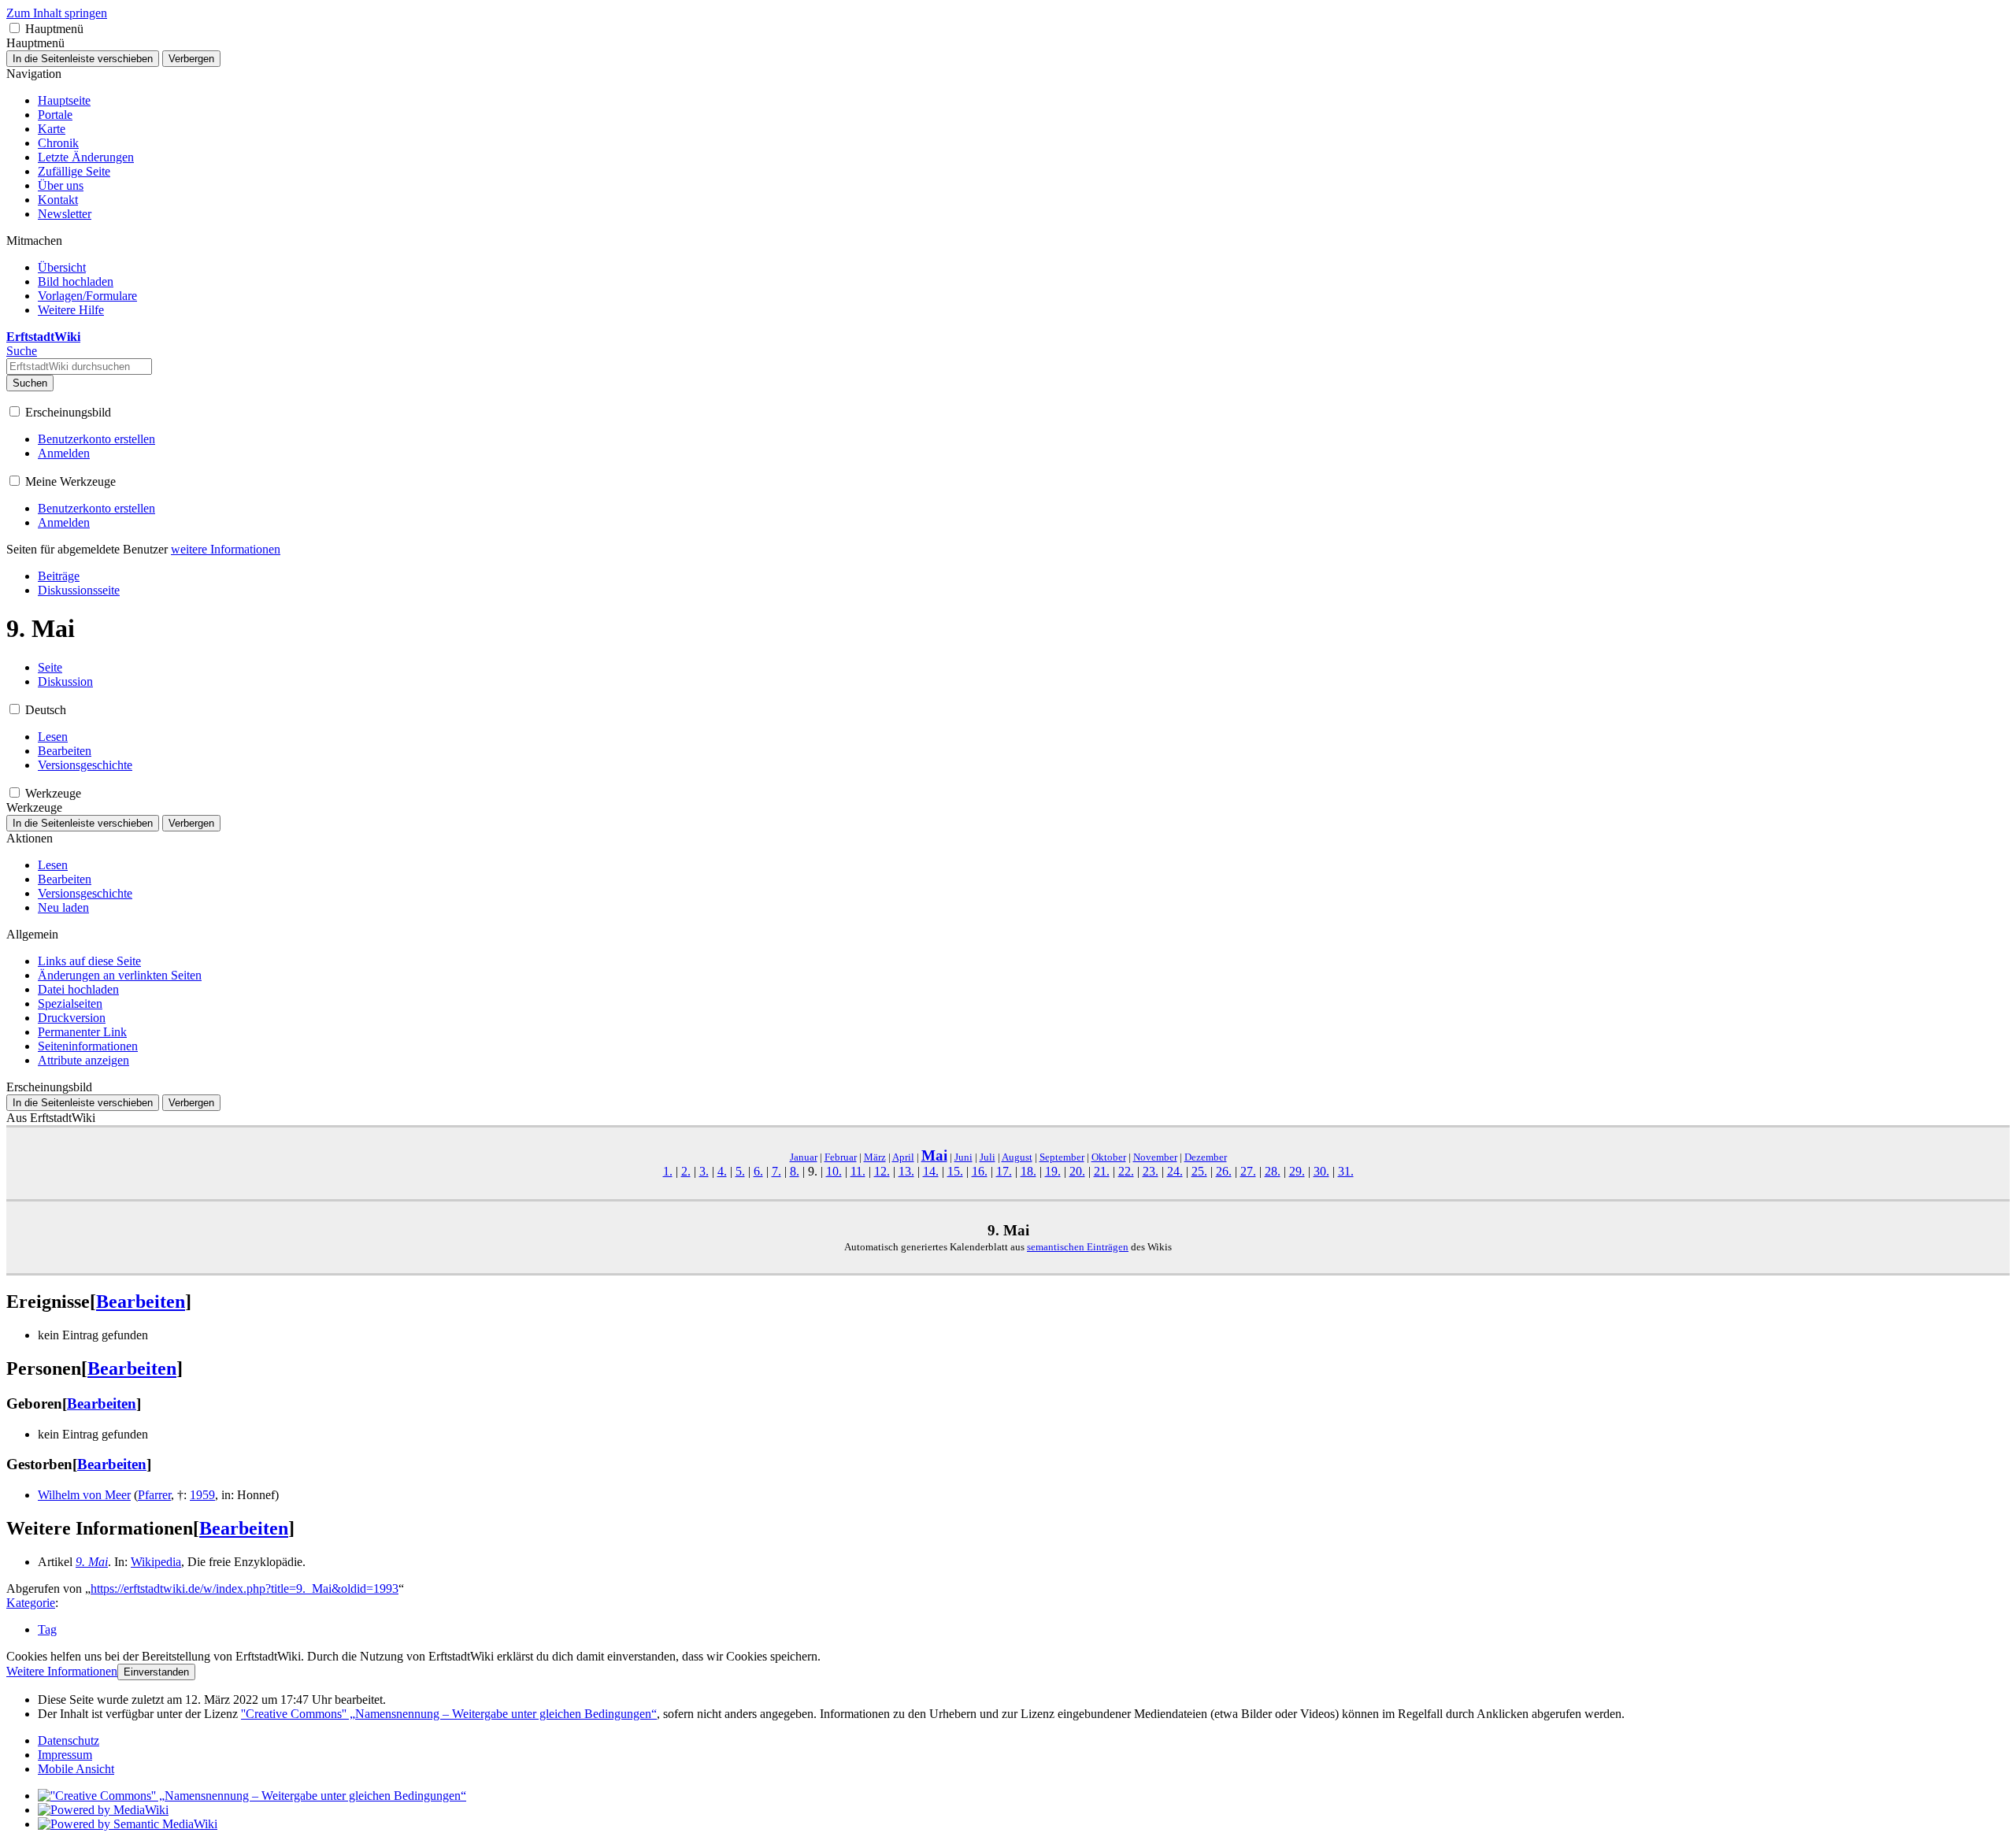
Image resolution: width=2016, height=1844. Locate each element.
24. (1175, 1171)
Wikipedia (156, 1562)
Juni (964, 1157)
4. (722, 1171)
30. (1321, 1171)
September (1062, 1157)
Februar (841, 1157)
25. (1199, 1171)
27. (1248, 1171)
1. (668, 1171)
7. (776, 1171)
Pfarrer (154, 1495)
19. (1053, 1171)
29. (1297, 1171)
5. (740, 1171)
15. (955, 1171)
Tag (47, 1629)
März (875, 1157)
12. (882, 1171)
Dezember (1206, 1157)
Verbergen (191, 59)
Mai (934, 1155)
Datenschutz (69, 1740)
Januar (804, 1157)
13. (906, 1171)
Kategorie (31, 1603)
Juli (988, 1157)
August (1017, 1157)
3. (704, 1171)
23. (1151, 1171)
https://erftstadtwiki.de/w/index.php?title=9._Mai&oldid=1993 (245, 1589)
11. (858, 1171)
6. (758, 1171)
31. (1346, 1171)
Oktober (1109, 1157)
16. (980, 1171)
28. (1273, 1171)
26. (1224, 1171)
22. (1126, 1171)
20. (1077, 1171)
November (1155, 1157)
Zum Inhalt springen (57, 13)
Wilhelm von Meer (84, 1495)
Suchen (30, 383)
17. (1004, 1171)
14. (931, 1171)
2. (686, 1171)
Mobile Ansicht (76, 1769)
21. (1102, 1171)
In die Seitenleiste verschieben (83, 59)
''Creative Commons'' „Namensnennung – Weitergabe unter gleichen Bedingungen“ (449, 1714)
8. (795, 1171)
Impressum (65, 1755)
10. (834, 1171)
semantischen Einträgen (1078, 1247)
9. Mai (92, 1562)
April (903, 1157)
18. (1028, 1171)
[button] (15, 28)
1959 (202, 1495)
